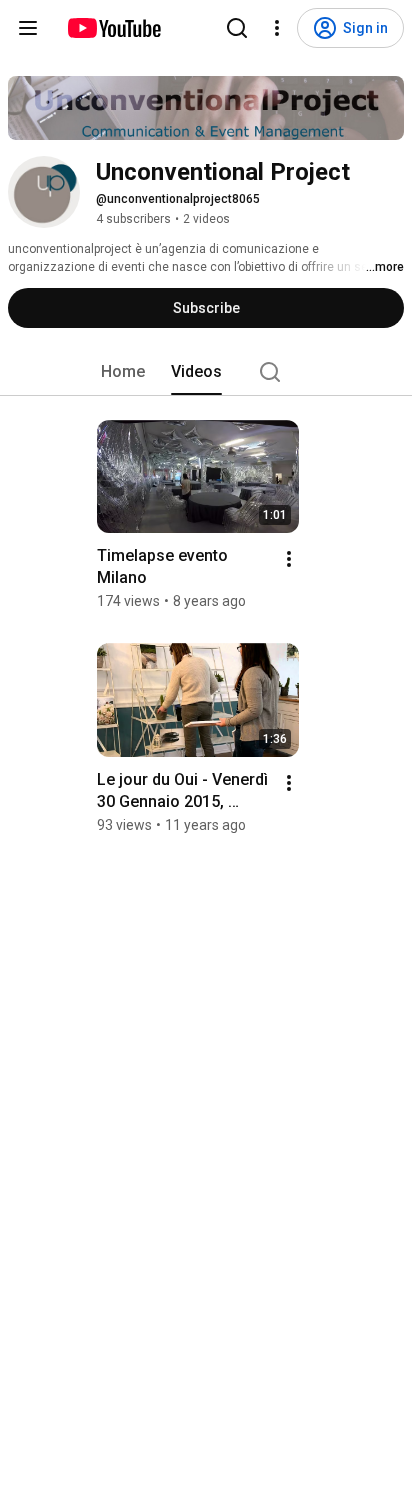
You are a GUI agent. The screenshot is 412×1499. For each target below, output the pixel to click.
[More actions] (289, 559)
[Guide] (28, 28)
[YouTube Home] (113, 28)
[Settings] (277, 28)
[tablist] (206, 372)
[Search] (237, 28)
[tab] (123, 372)
